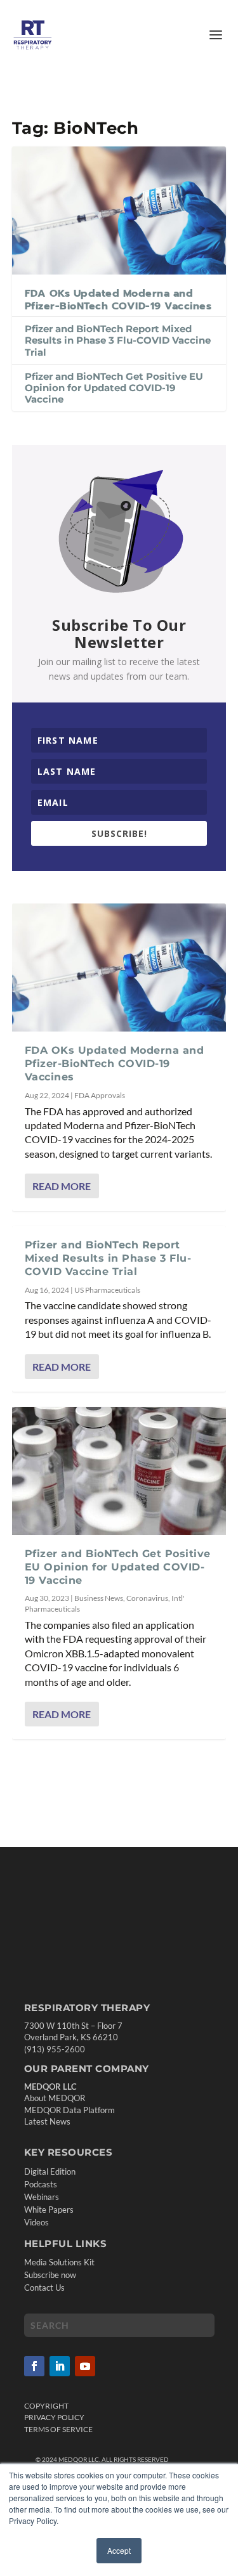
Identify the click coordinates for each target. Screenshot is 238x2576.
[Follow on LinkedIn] (60, 2366)
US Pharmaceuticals (107, 1290)
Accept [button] (119, 2550)
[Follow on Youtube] (85, 2366)
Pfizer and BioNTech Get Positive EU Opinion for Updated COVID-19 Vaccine (114, 388)
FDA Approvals (100, 1095)
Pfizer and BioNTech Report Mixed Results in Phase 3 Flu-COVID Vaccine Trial (118, 340)
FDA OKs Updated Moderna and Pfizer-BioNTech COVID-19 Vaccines (118, 300)
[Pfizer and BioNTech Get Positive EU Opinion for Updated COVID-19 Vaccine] (119, 1471)
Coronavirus (147, 1598)
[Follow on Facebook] (34, 2366)
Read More (62, 1186)
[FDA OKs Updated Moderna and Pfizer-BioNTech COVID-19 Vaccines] (119, 210)
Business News (99, 1598)
